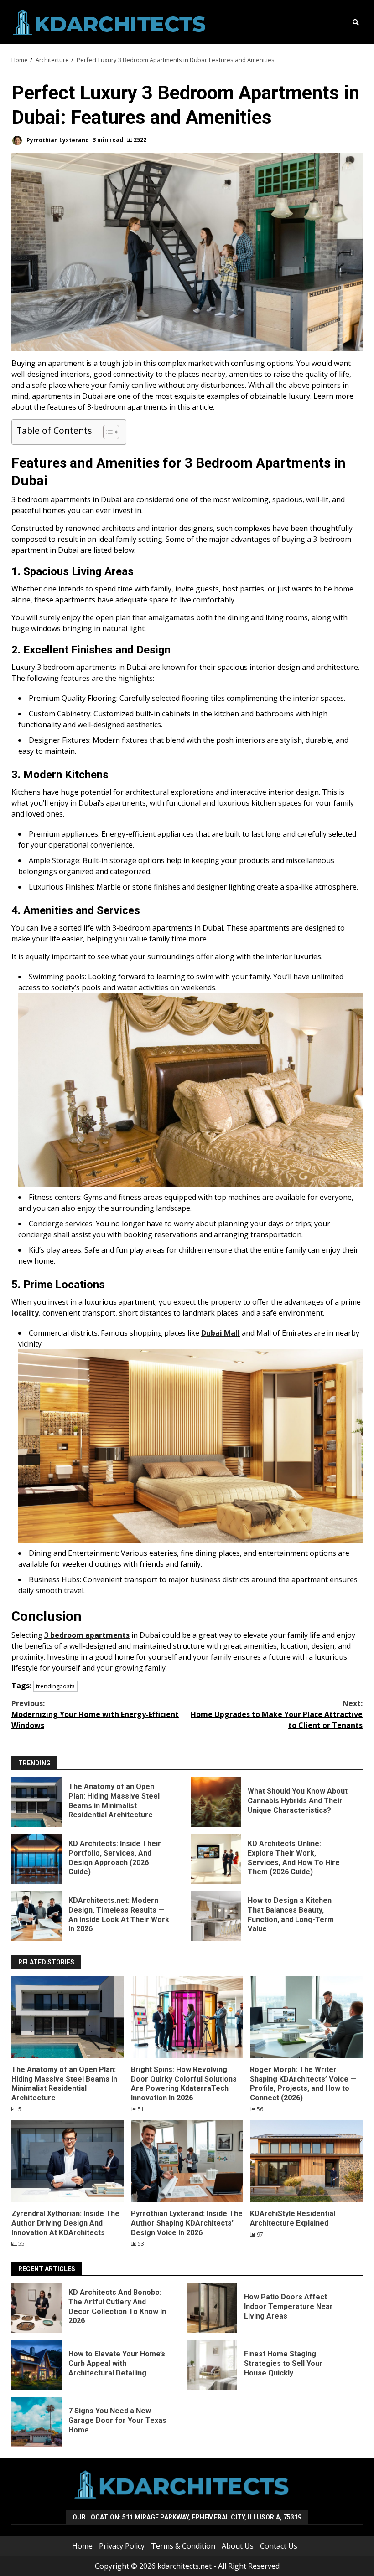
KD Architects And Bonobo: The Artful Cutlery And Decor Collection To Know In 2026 (36, 2308)
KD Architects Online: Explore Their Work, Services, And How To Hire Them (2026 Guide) (216, 1859)
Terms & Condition (183, 2546)
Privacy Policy (122, 2546)
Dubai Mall (221, 1333)
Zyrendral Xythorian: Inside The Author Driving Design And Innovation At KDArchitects (68, 2161)
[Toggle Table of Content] (106, 432)
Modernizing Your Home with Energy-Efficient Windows (95, 1714)
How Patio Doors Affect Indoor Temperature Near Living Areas (212, 2308)
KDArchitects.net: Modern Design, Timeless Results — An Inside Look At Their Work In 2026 (36, 1916)
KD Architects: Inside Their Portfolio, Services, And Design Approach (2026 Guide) (36, 1859)
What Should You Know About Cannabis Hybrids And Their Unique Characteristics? (216, 1802)
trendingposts (55, 1686)
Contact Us (279, 2546)
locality (25, 1313)
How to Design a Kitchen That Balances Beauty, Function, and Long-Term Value (216, 1916)
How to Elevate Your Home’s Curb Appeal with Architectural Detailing (36, 2365)
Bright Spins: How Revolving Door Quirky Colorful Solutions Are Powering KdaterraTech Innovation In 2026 (187, 2017)
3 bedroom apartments (87, 1635)
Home (82, 2546)
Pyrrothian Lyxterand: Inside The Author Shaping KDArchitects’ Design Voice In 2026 (187, 2161)
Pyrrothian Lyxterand (57, 140)
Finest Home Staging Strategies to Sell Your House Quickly (212, 2365)
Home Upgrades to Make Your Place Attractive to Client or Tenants (277, 1714)
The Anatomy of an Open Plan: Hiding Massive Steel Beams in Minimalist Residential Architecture (36, 1802)
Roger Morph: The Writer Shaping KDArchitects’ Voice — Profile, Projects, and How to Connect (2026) (306, 2017)
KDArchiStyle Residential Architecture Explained (306, 2161)
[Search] (356, 22)
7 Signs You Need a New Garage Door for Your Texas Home (36, 2422)
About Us (238, 2546)
